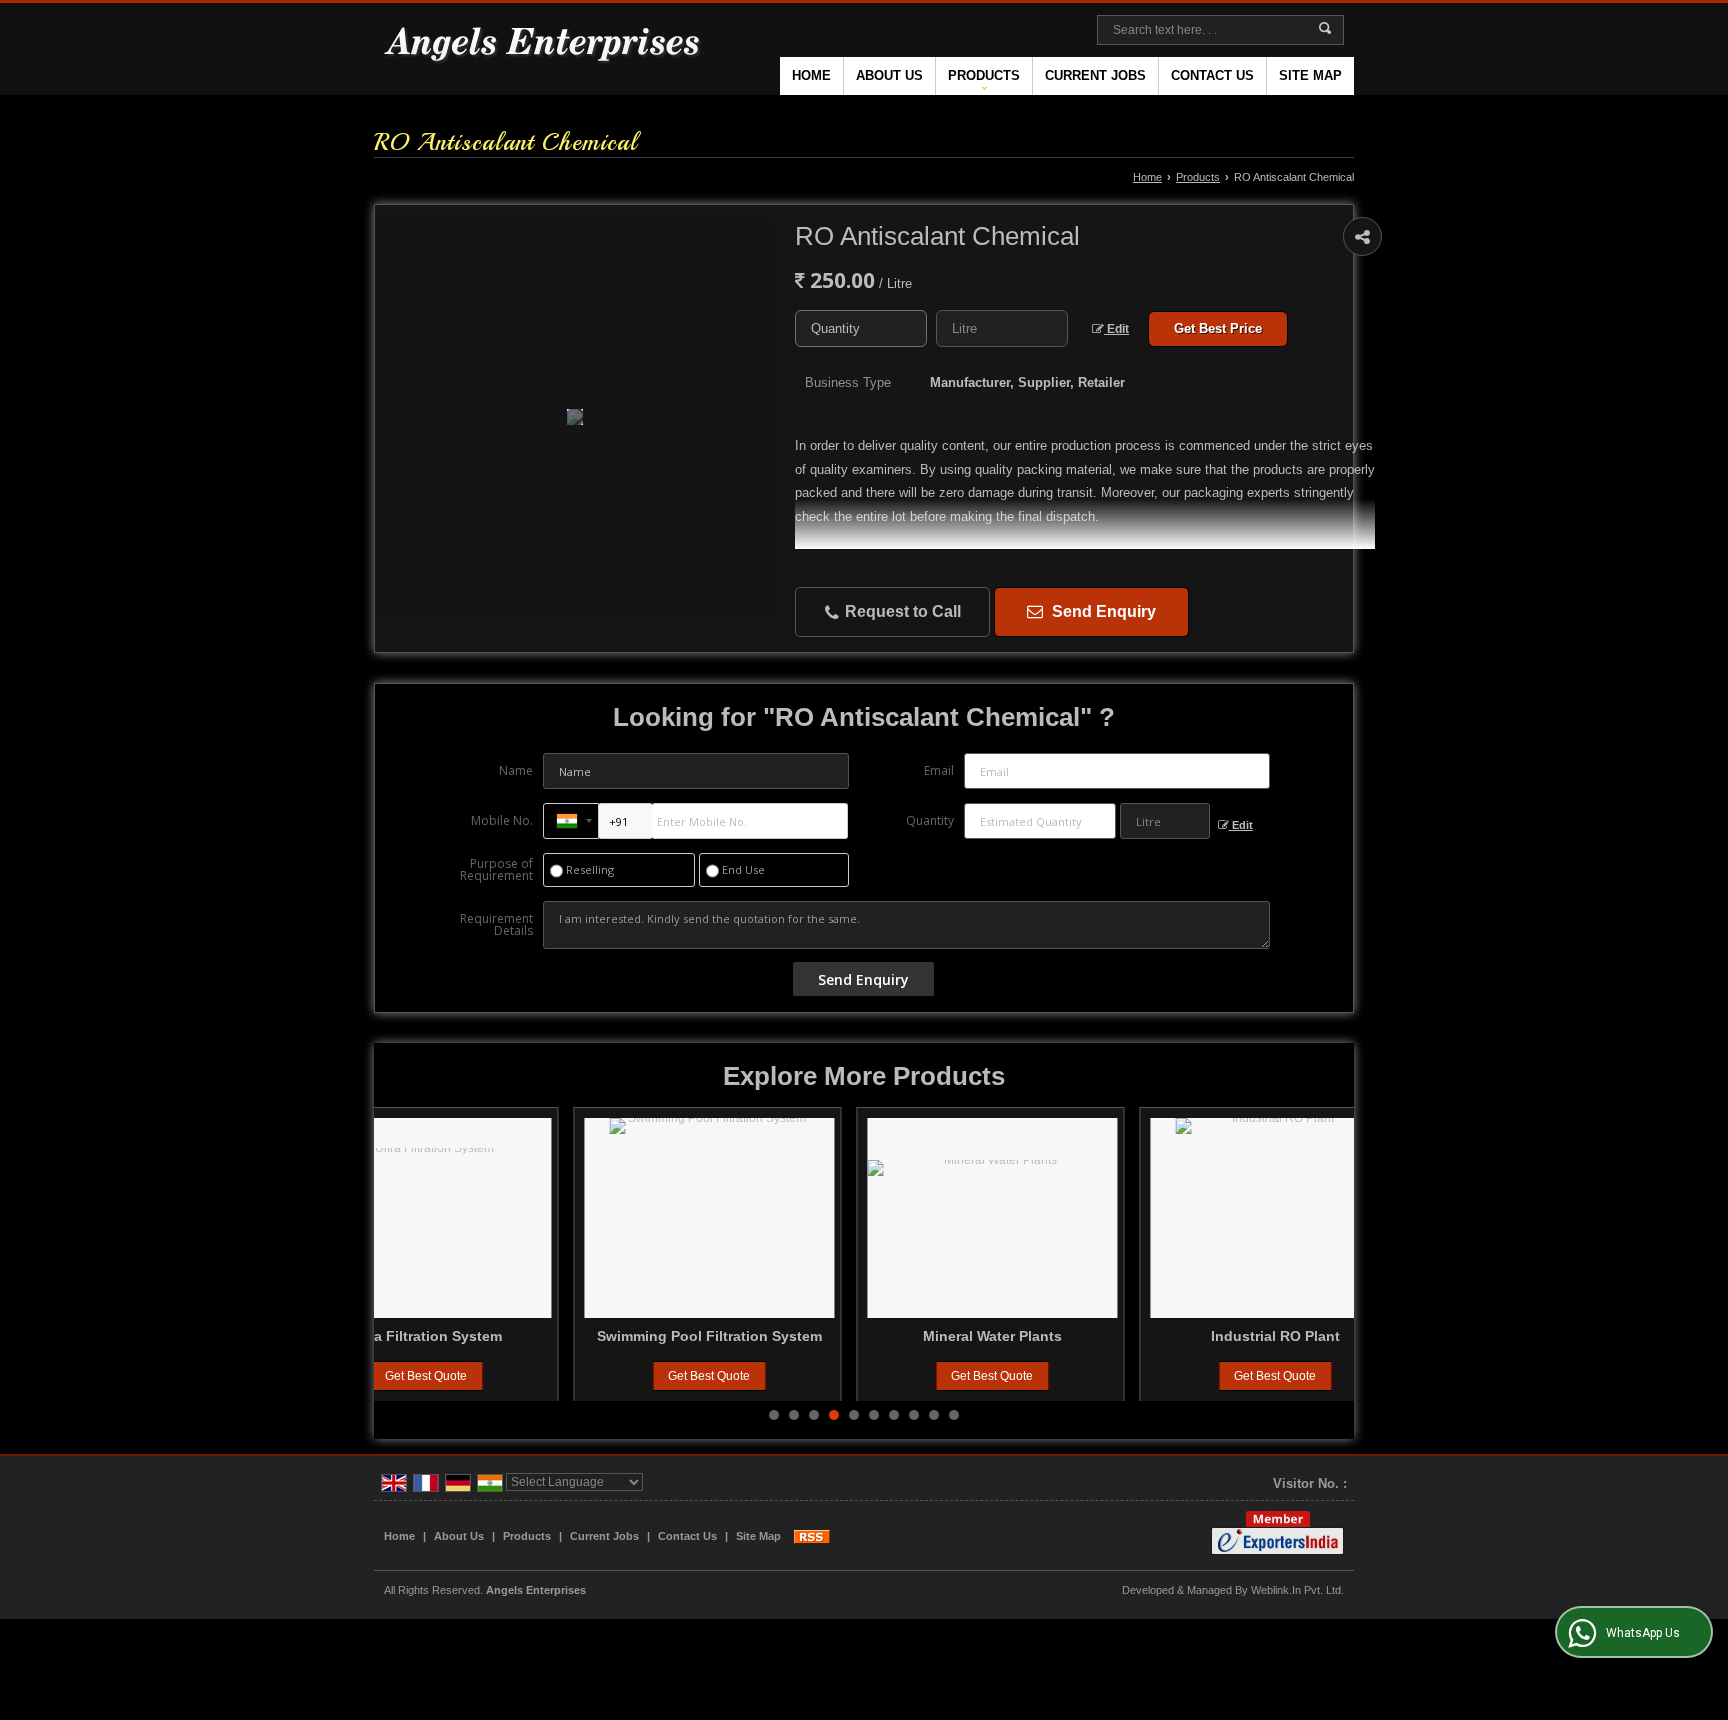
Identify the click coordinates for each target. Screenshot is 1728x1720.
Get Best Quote (517, 1376)
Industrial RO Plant (1082, 1336)
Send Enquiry (1102, 611)
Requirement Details (496, 925)
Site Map (1310, 75)
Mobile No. (502, 820)
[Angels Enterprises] (544, 49)
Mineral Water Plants (799, 1336)
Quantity (930, 820)
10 (954, 1415)
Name (516, 770)
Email (939, 770)
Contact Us (1212, 75)
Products (984, 75)
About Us (889, 75)
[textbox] (1002, 328)
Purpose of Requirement (496, 870)
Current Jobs (1095, 75)
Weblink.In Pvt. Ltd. (1297, 1590)
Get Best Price (1218, 328)
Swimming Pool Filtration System (516, 1336)
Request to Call (901, 611)
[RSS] (812, 1536)
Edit (1116, 329)
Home (811, 75)
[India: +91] (571, 821)
